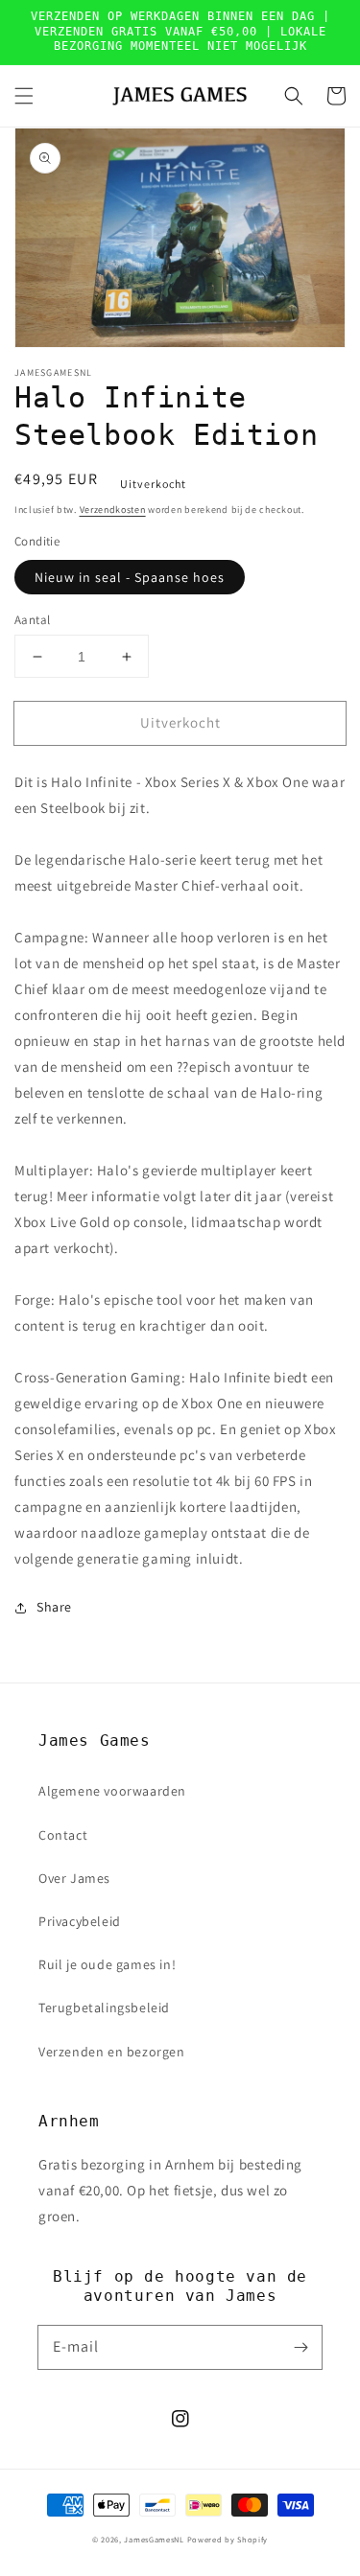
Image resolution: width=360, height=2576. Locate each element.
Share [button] (54, 1607)
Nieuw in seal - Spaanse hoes (130, 577)
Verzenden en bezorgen (112, 2052)
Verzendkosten (113, 510)
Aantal (32, 620)
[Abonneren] (300, 2347)
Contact (63, 1835)
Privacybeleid (80, 1921)
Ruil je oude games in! (107, 1964)
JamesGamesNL (154, 2539)
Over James (74, 1878)
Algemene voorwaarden (112, 1791)
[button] (24, 96)
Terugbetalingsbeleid (104, 2007)
